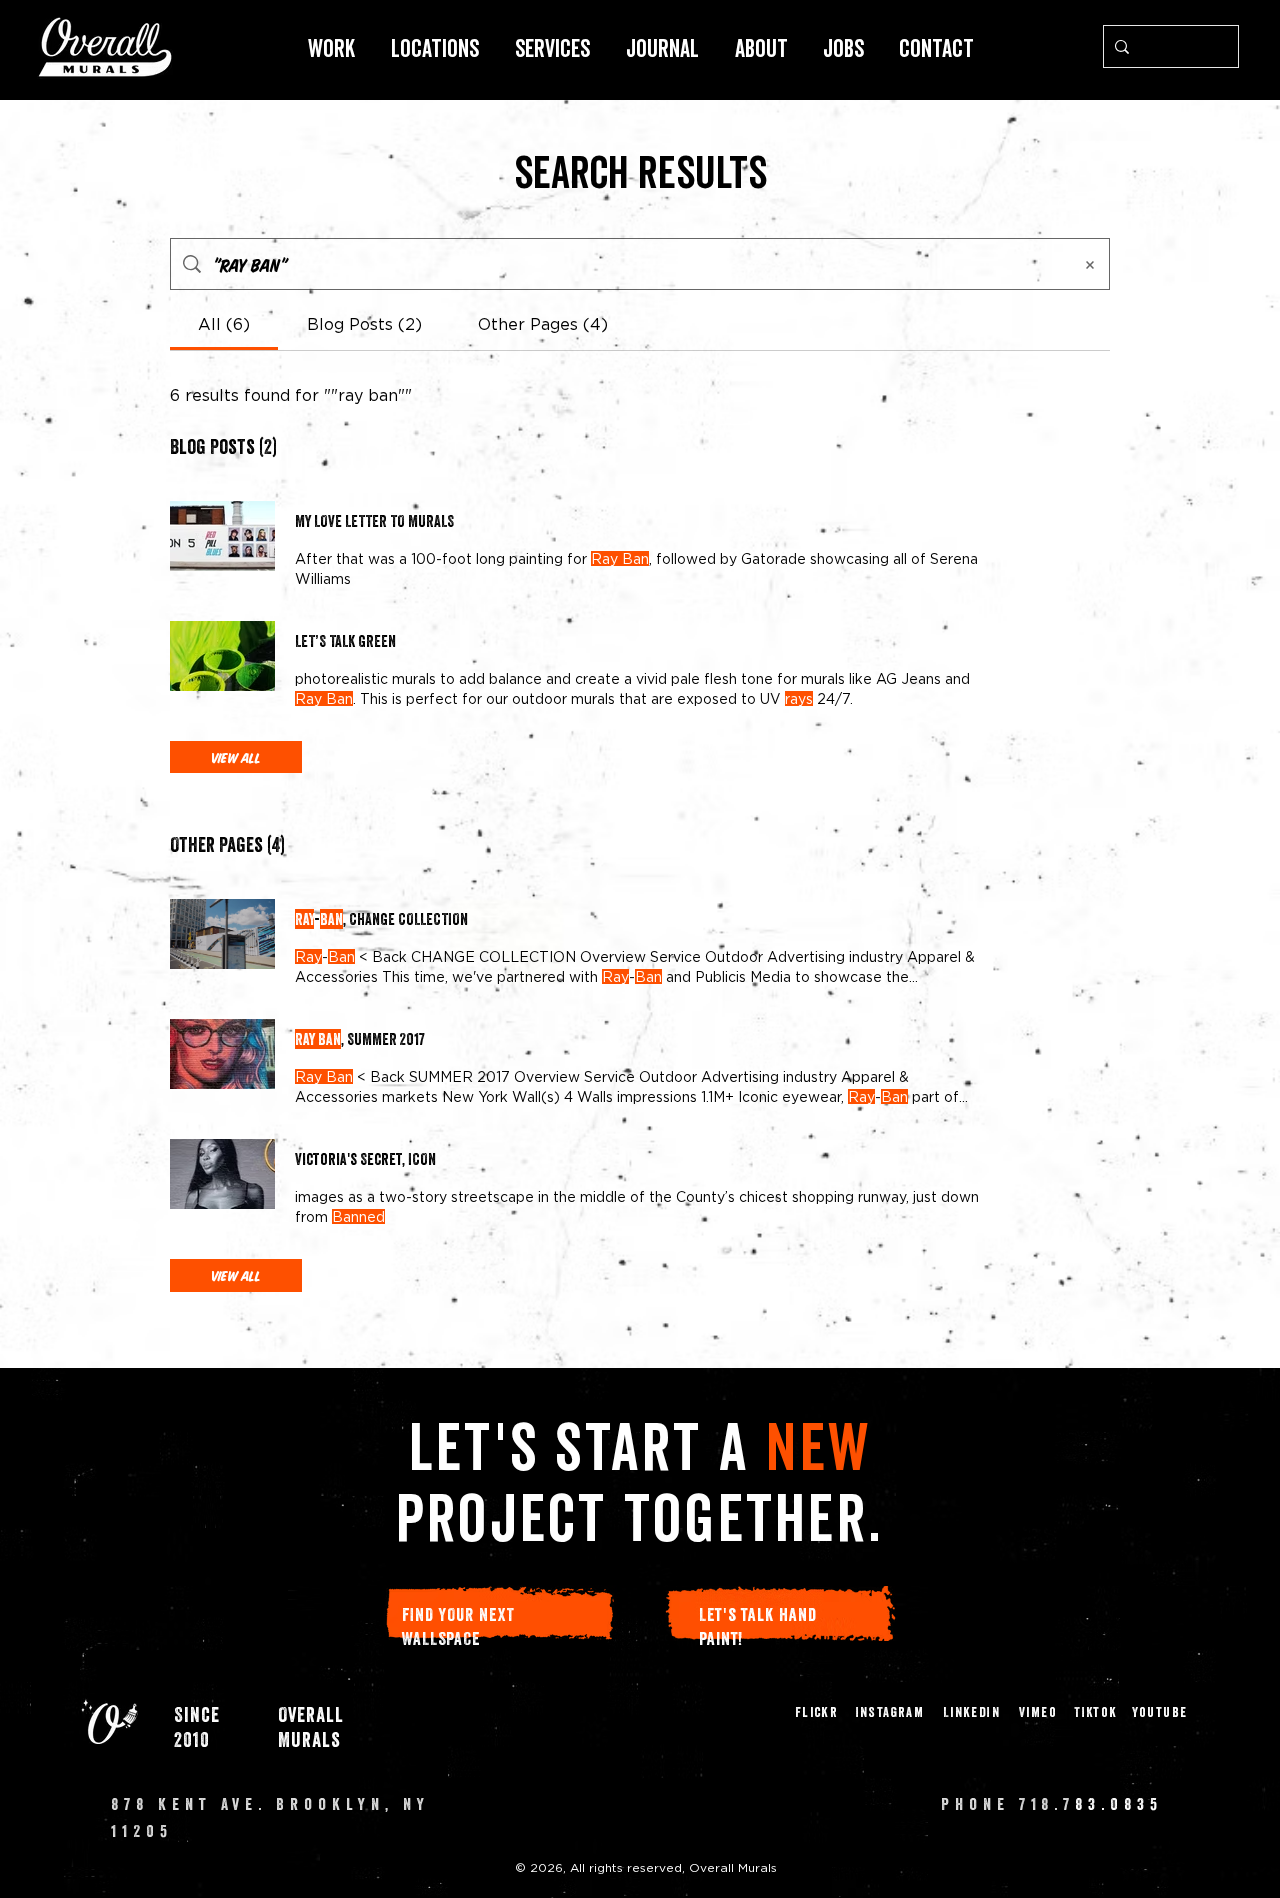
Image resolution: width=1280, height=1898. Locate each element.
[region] (106, 47)
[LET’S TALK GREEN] (222, 656)
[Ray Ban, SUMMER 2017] (222, 1054)
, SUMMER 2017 (360, 1039)
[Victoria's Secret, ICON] (222, 1174)
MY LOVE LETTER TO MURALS (374, 521)
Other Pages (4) (227, 845)
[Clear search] (1219, 46)
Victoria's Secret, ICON (365, 1159)
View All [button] (236, 757)
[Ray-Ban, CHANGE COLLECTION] (222, 934)
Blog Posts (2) (223, 447)
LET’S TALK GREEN (345, 641)
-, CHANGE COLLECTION (381, 919)
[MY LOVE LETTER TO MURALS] (222, 536)
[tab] (224, 324)
